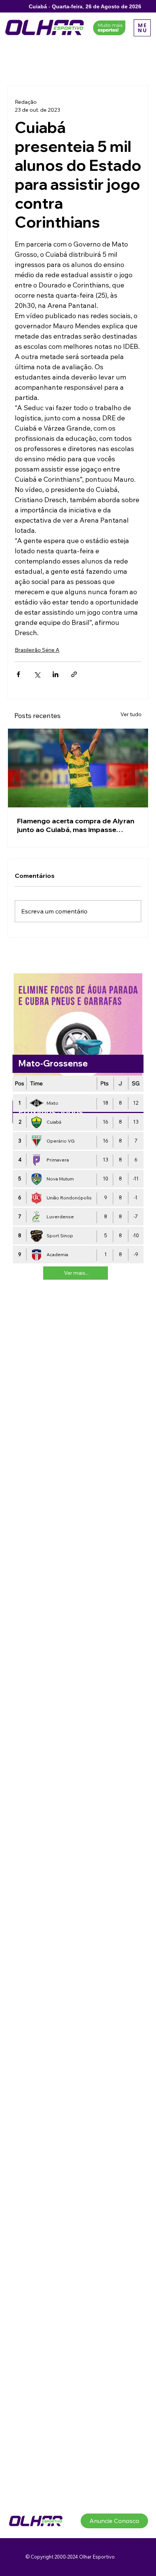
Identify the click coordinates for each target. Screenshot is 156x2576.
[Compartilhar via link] (74, 674)
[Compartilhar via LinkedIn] (55, 674)
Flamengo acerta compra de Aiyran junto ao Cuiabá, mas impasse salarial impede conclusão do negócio (76, 825)
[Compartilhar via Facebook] (18, 674)
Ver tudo (131, 714)
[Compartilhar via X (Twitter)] (37, 674)
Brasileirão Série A (37, 650)
